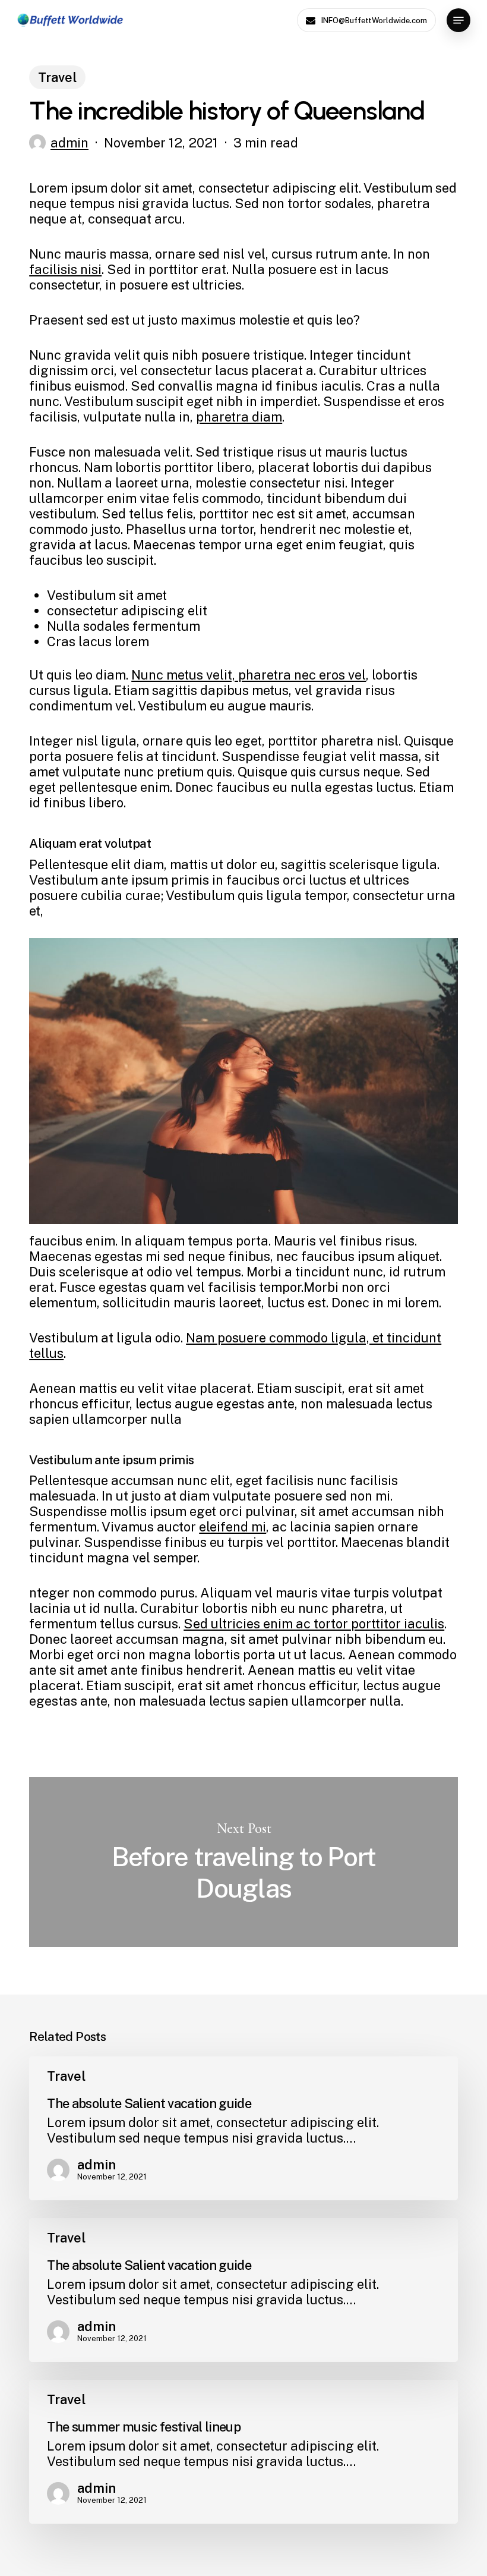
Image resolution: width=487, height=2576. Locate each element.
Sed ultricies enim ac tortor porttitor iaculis (314, 1624)
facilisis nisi (65, 269)
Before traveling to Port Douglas (243, 1862)
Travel (57, 77)
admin (69, 143)
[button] (458, 20)
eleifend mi (233, 1527)
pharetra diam (239, 417)
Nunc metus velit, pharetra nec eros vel (249, 675)
